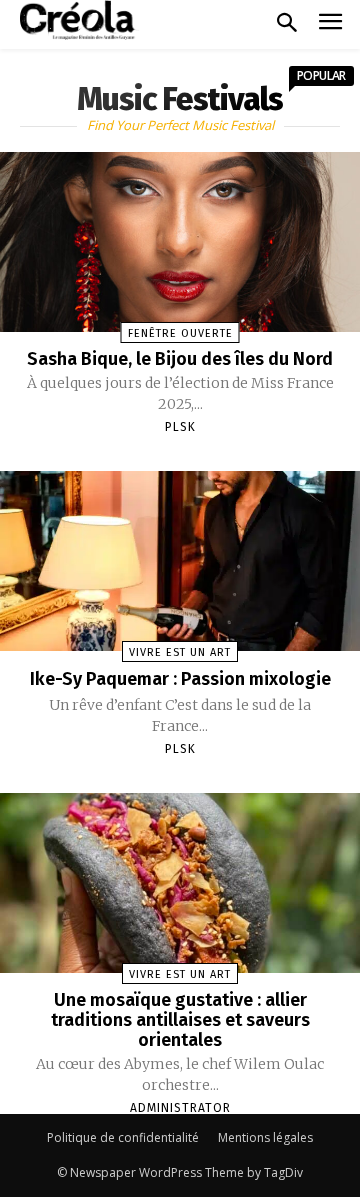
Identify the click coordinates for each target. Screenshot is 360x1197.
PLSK (180, 427)
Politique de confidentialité (123, 1137)
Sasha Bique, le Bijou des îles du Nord (180, 359)
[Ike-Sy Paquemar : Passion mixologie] (180, 561)
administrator (180, 1108)
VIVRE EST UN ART (180, 652)
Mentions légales (265, 1137)
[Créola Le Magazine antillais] (80, 20)
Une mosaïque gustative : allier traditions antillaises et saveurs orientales (180, 1020)
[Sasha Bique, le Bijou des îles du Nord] (180, 242)
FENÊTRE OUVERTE (180, 333)
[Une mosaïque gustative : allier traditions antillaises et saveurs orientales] (180, 883)
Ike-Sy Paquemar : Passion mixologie (180, 679)
